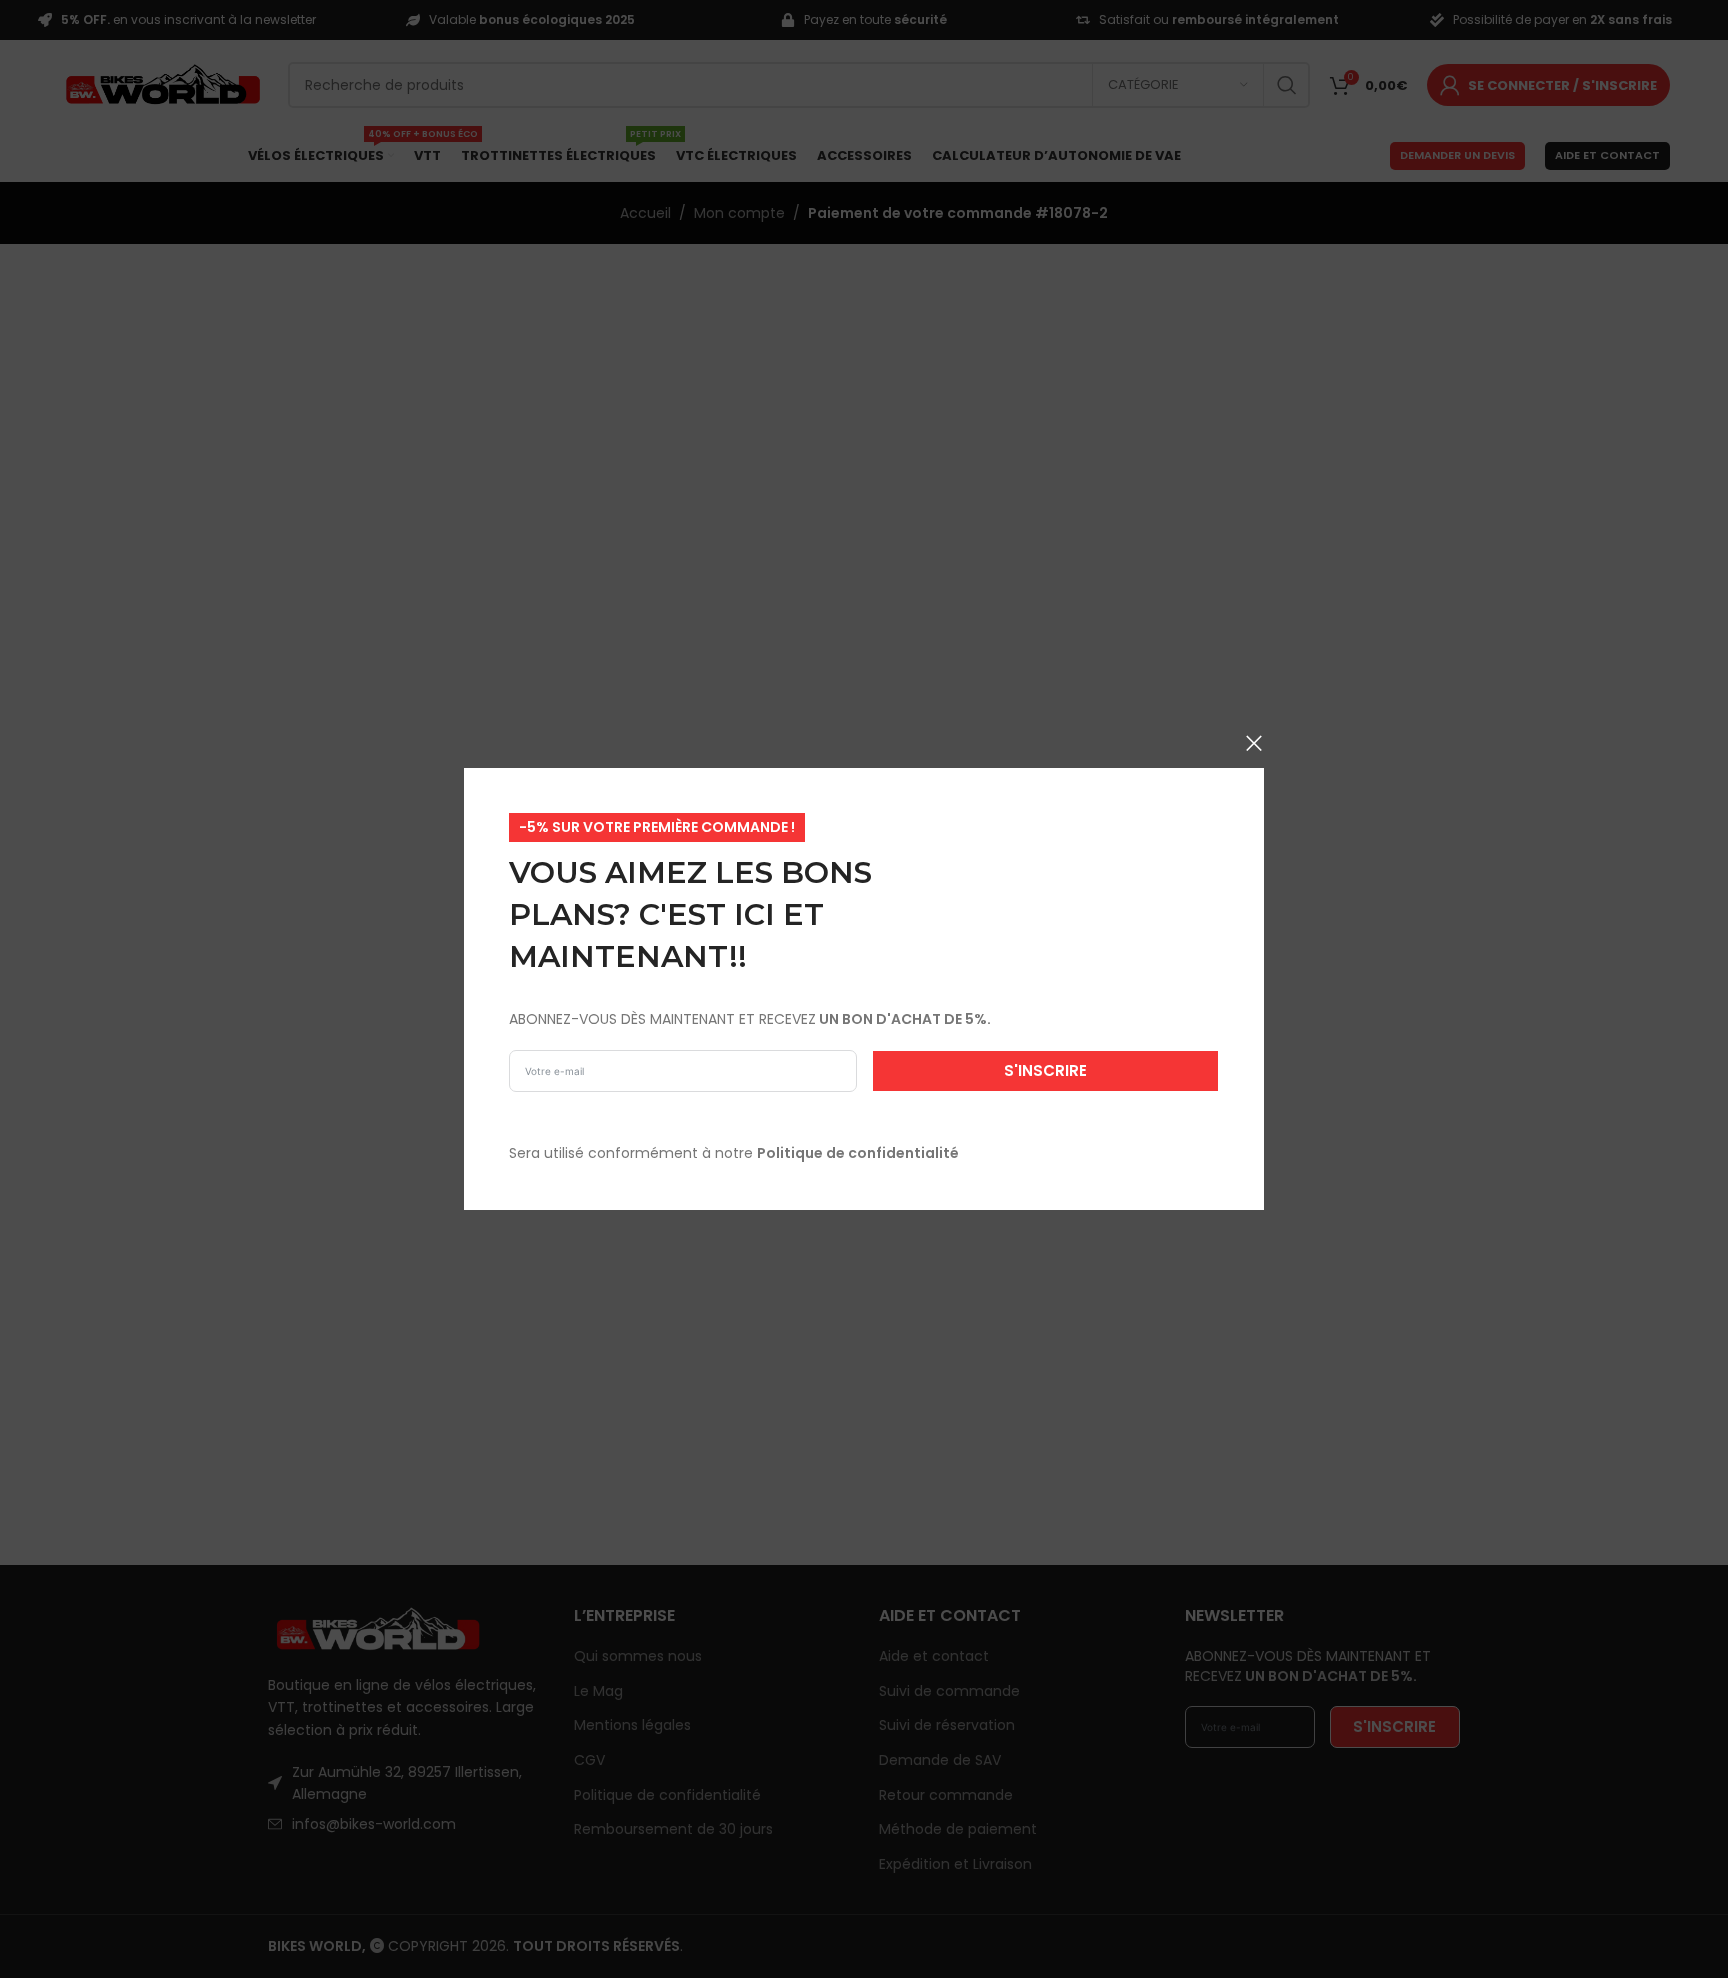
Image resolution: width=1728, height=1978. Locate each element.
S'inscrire (1045, 1070)
